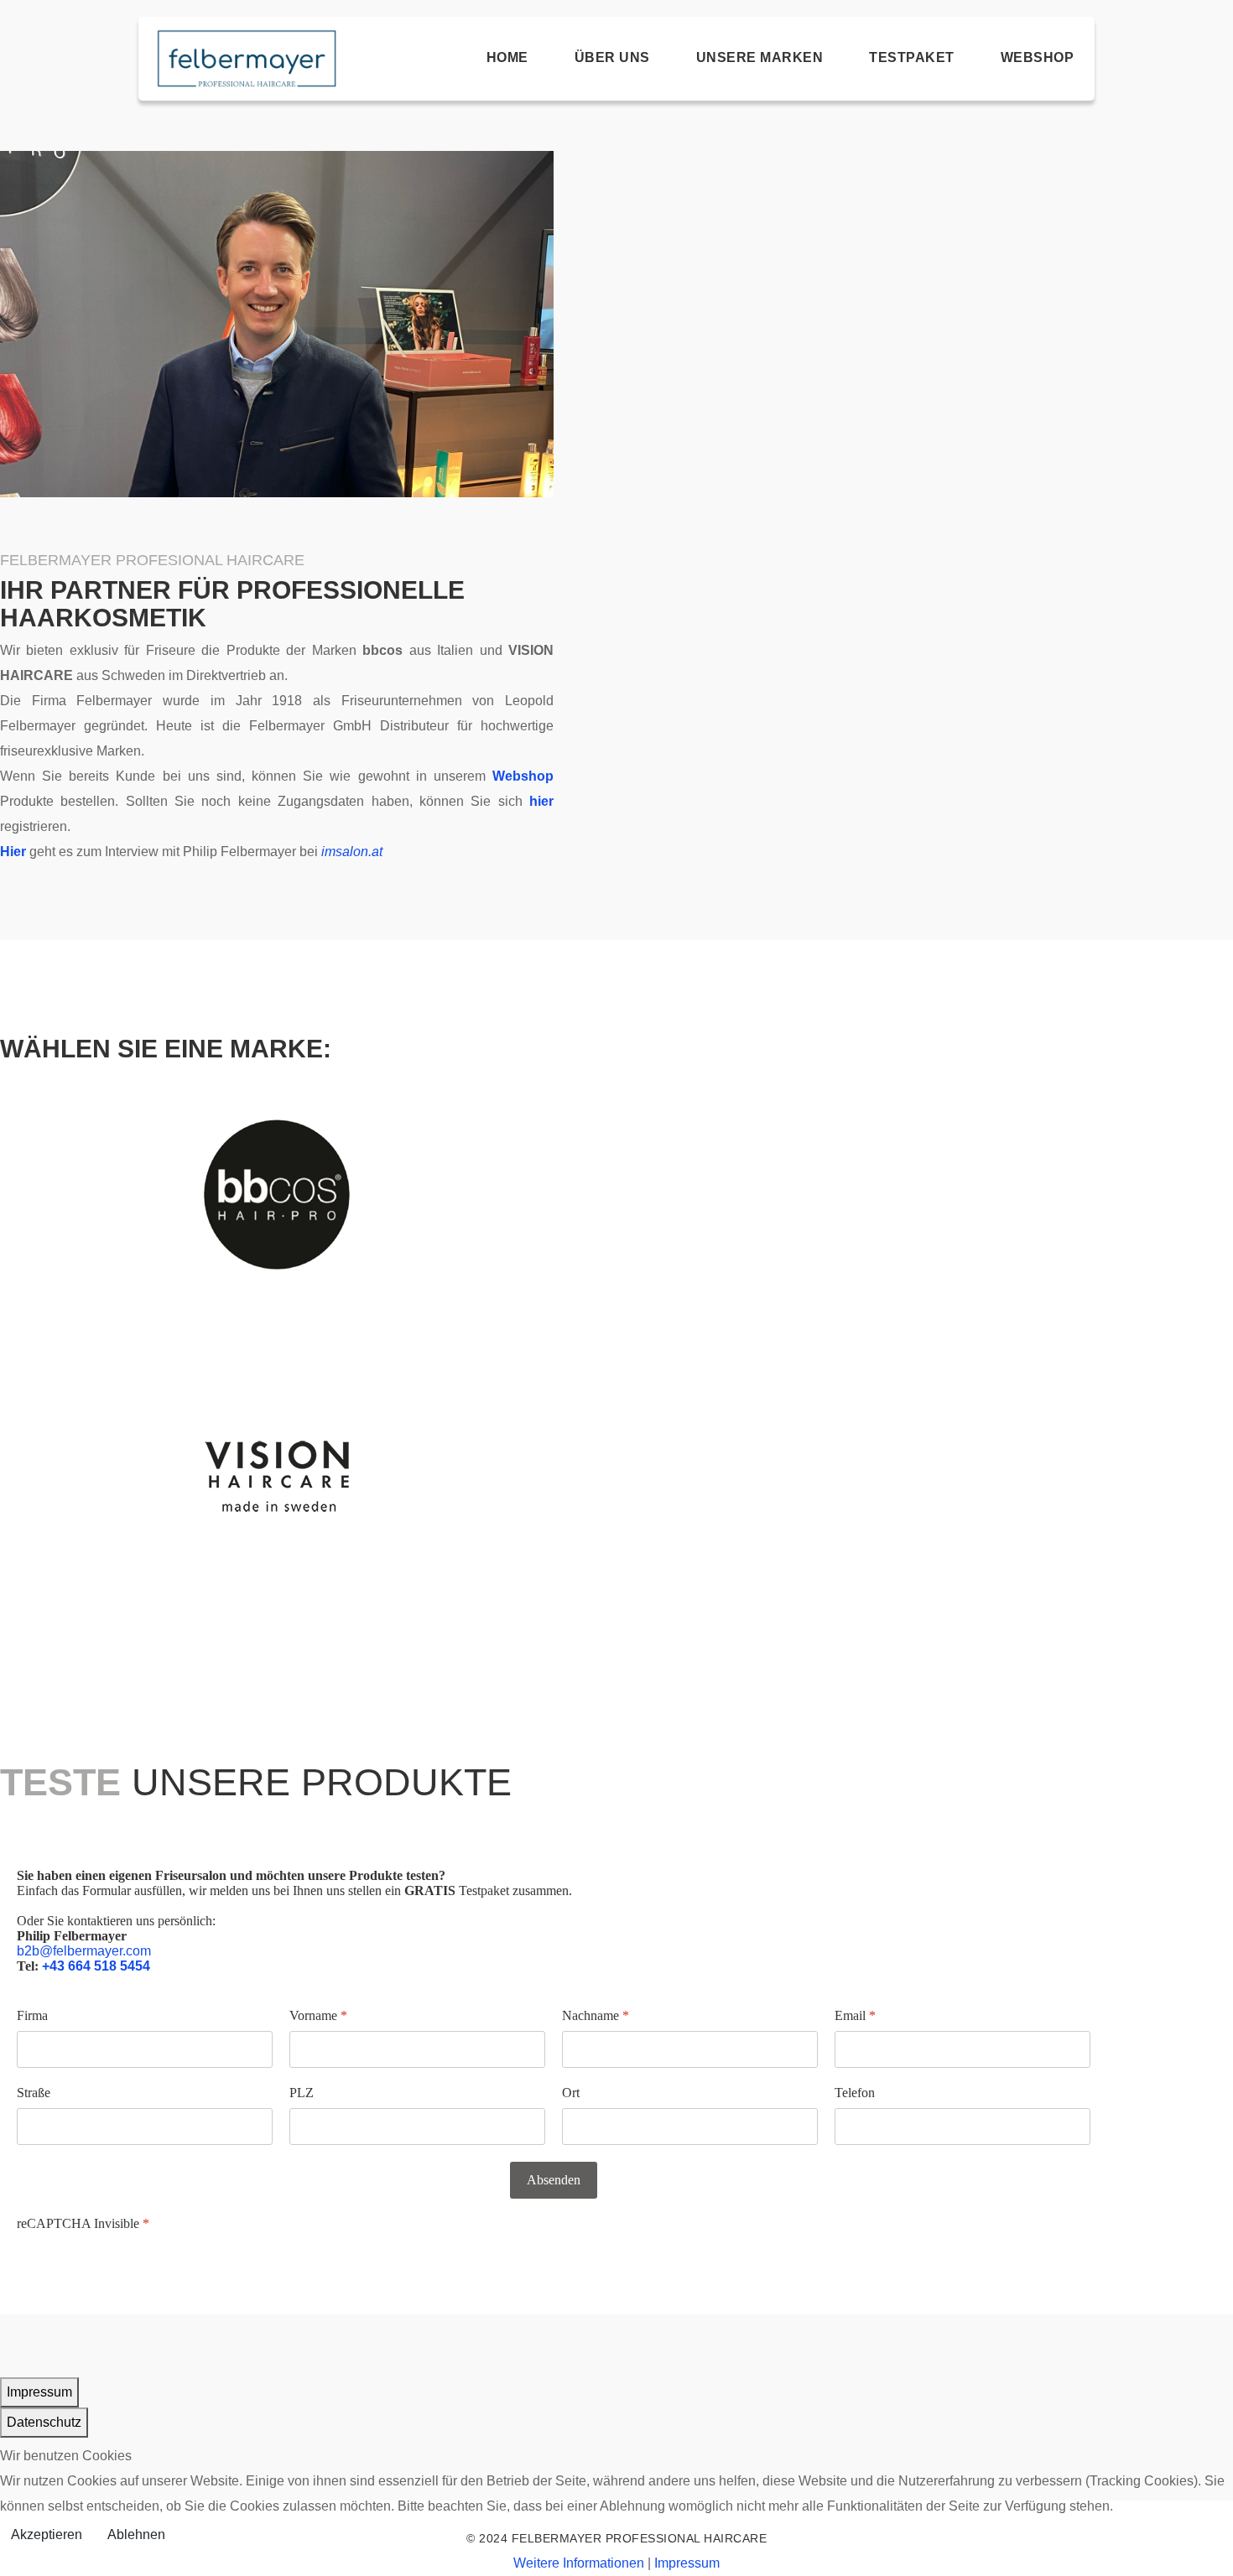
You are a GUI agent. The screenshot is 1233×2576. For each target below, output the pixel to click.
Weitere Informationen (579, 2563)
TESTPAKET (912, 57)
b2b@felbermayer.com (84, 1951)
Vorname (318, 2015)
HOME (507, 57)
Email (855, 2015)
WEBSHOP (1038, 57)
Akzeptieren (47, 2534)
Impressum (687, 2563)
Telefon (855, 2093)
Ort (571, 2093)
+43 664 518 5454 (96, 1966)
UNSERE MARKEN (760, 57)
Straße (34, 2093)
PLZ (302, 2093)
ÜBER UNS (612, 57)
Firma (32, 2015)
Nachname (596, 2015)
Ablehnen (136, 2534)
